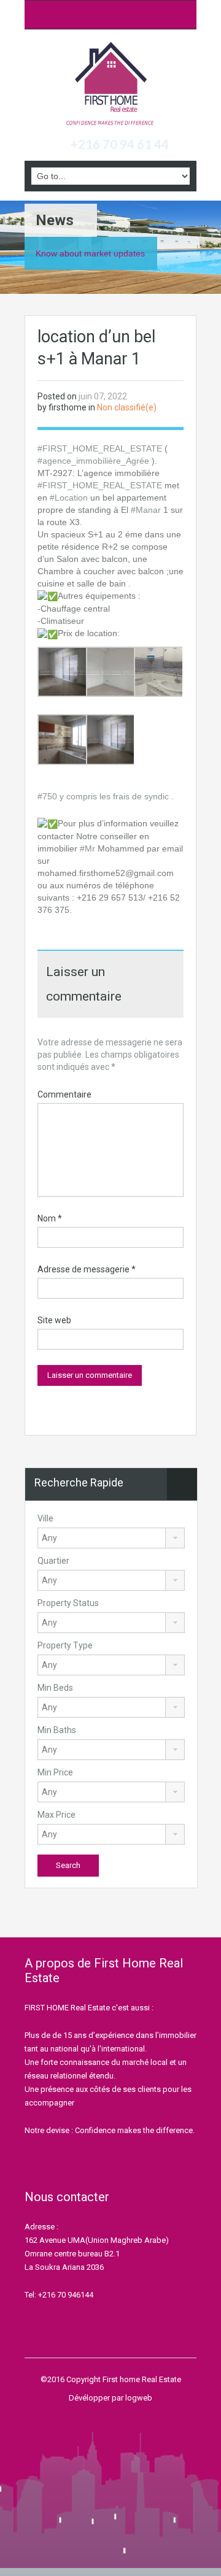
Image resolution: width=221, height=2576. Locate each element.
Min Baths (57, 1730)
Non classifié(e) (127, 407)
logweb (139, 2398)
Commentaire (64, 1094)
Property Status (68, 1603)
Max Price (56, 1815)
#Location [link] (69, 498)
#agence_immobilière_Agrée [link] (93, 461)
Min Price (55, 1772)
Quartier (53, 1561)
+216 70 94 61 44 (120, 144)
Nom (50, 1218)
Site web (54, 1320)
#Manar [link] (146, 510)
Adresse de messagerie (87, 1269)
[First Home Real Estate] (110, 85)
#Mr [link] (87, 848)
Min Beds (55, 1688)
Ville (45, 1518)
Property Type (65, 1645)
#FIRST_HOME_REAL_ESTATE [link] (100, 448)
